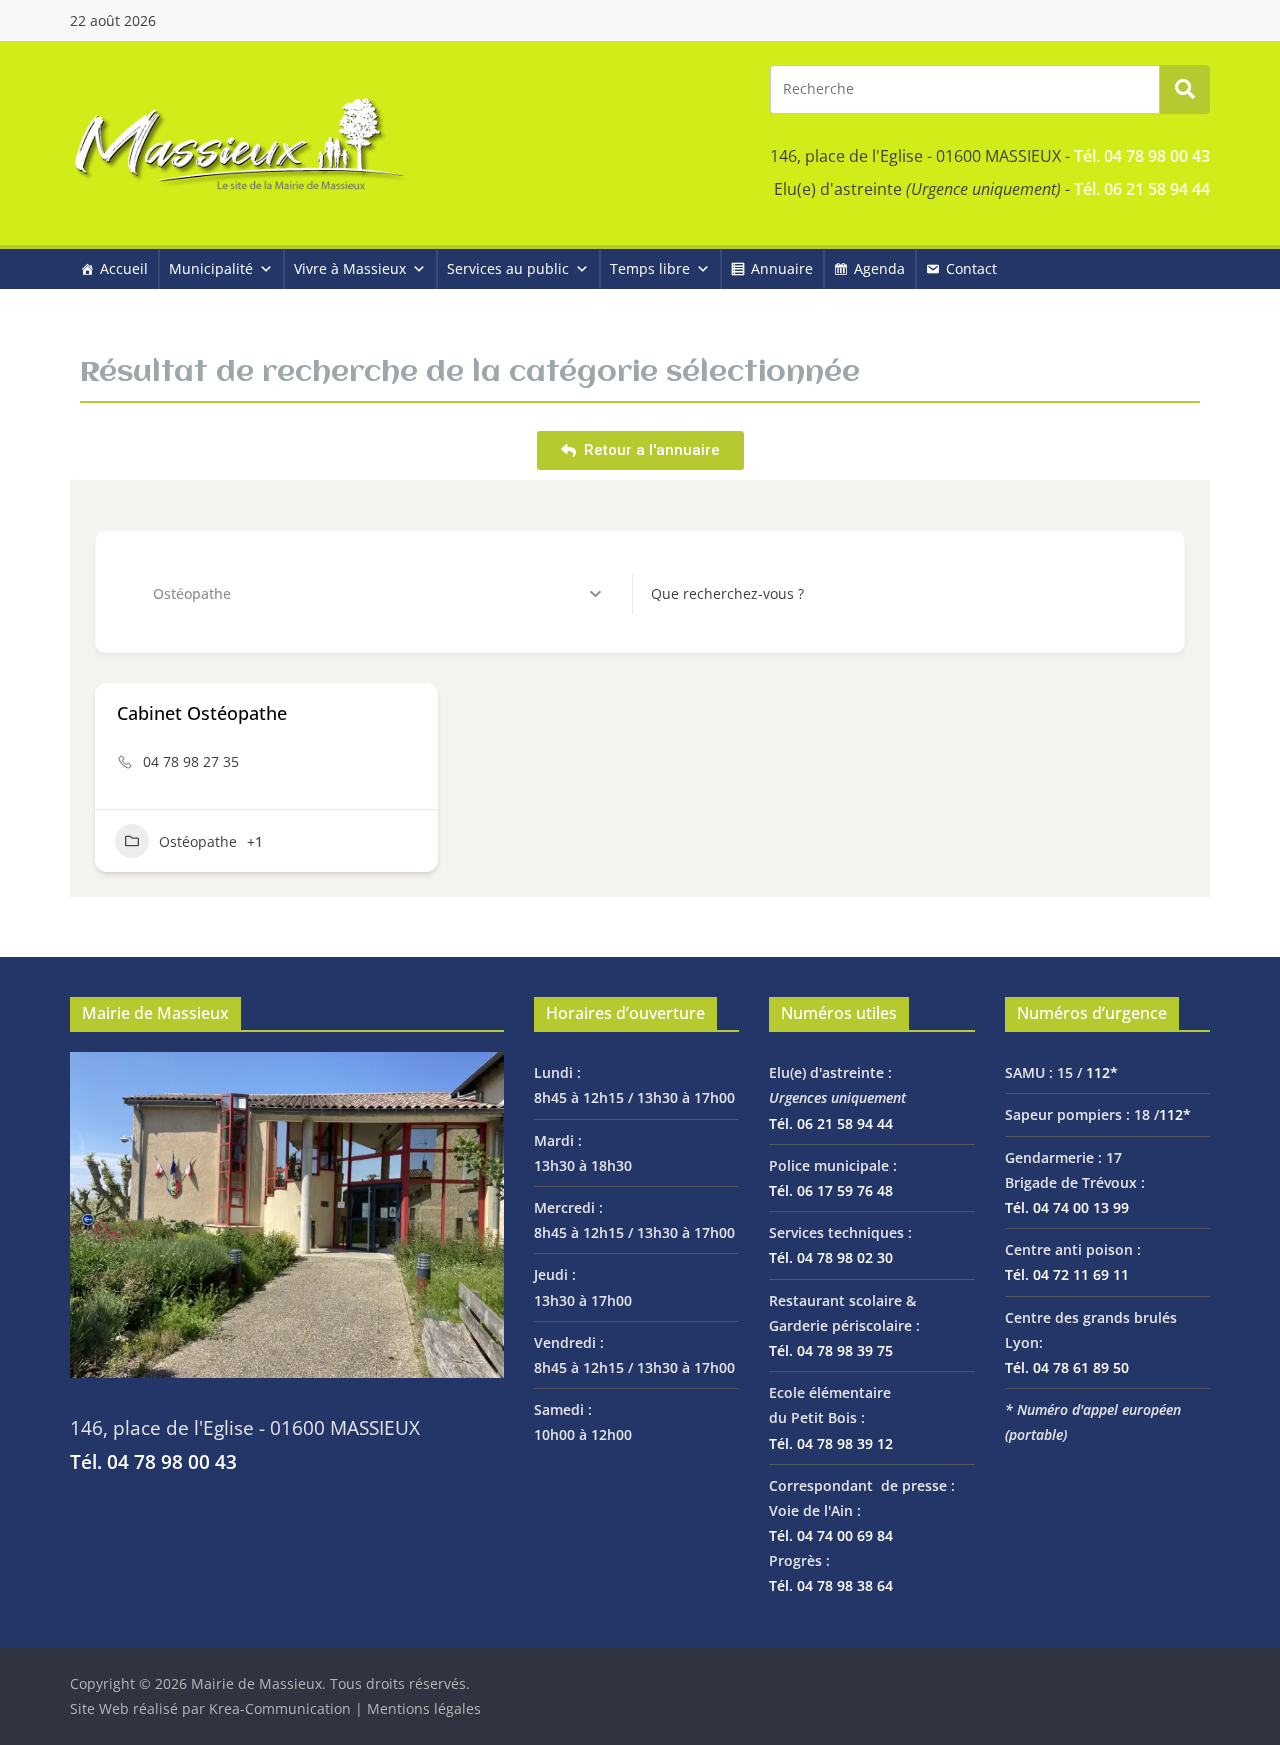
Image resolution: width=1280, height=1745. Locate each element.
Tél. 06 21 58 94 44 (1142, 189)
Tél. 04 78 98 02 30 (831, 1257)
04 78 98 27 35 (191, 761)
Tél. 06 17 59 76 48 (831, 1190)
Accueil (124, 268)
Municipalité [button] (211, 268)
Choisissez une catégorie (204, 593)
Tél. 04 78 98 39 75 (831, 1350)
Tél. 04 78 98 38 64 (831, 1585)
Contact (971, 268)
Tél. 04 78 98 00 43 (1142, 156)
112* (1102, 1072)
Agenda (879, 268)
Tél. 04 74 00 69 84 (831, 1535)
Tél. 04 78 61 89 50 (1067, 1367)
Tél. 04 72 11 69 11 (1067, 1274)
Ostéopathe (198, 841)
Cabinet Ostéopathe (202, 713)
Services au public (508, 268)
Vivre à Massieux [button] (350, 268)
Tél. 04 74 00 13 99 (1067, 1207)
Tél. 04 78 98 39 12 (831, 1443)
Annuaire (782, 268)
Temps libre (650, 268)
